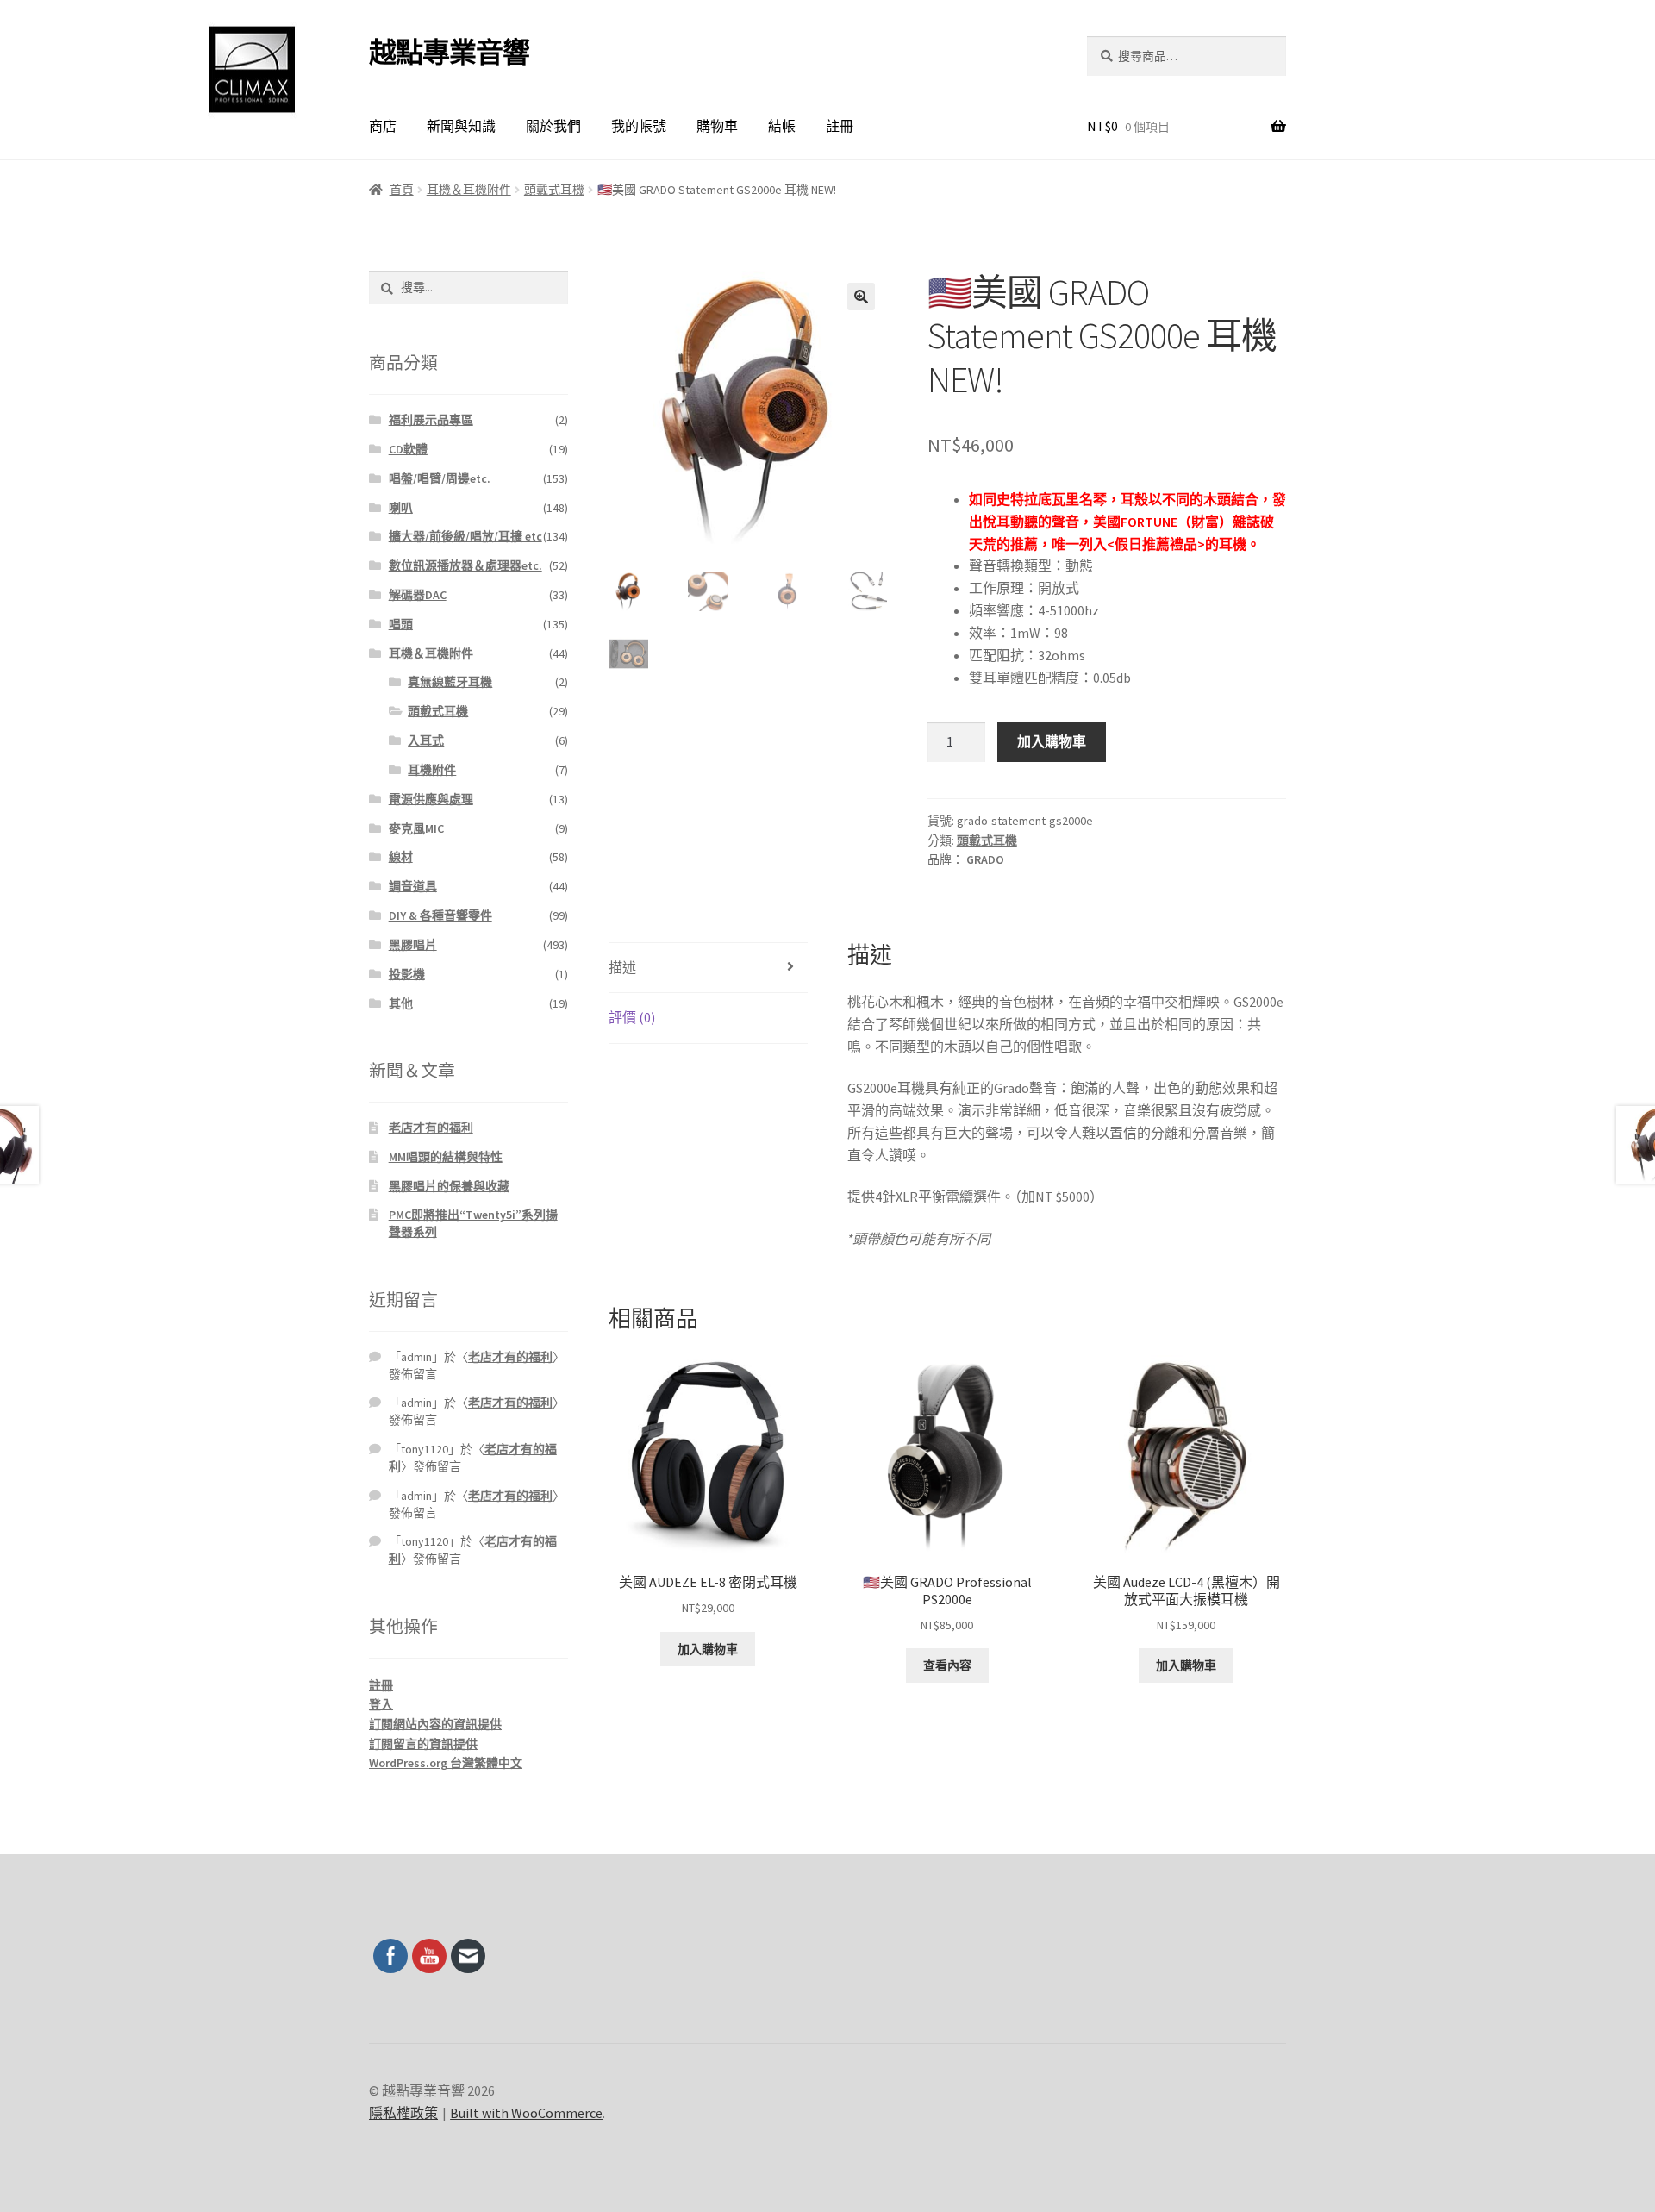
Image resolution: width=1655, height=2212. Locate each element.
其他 (401, 1003)
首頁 (402, 190)
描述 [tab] (622, 967)
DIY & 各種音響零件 (440, 915)
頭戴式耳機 (554, 190)
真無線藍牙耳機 (450, 682)
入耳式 (426, 740)
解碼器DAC (418, 595)
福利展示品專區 (431, 420)
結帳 (782, 126)
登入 (381, 1704)
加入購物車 (1052, 741)
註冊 (840, 126)
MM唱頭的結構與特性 (446, 1157)
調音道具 (413, 886)
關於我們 (553, 126)
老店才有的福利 (431, 1128)
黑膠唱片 (413, 945)
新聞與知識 (461, 126)
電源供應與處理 (431, 799)
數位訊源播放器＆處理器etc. (465, 565)
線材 (401, 857)
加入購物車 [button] (708, 1649)
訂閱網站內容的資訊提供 (435, 1724)
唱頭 (401, 624)
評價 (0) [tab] (632, 1017)
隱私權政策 (403, 2113)
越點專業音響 (449, 53)
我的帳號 (639, 126)
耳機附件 (432, 770)
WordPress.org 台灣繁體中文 (446, 1763)
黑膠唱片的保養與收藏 (449, 1186)
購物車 (717, 126)
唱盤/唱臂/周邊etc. (440, 478)
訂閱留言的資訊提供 (423, 1744)
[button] (861, 297)
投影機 (407, 974)
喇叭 (401, 508)
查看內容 (947, 1665)
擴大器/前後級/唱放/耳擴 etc (465, 536)
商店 (383, 126)
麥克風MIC (416, 828)
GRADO (985, 859)
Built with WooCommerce (526, 2113)
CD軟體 (408, 449)
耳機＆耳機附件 (469, 190)
